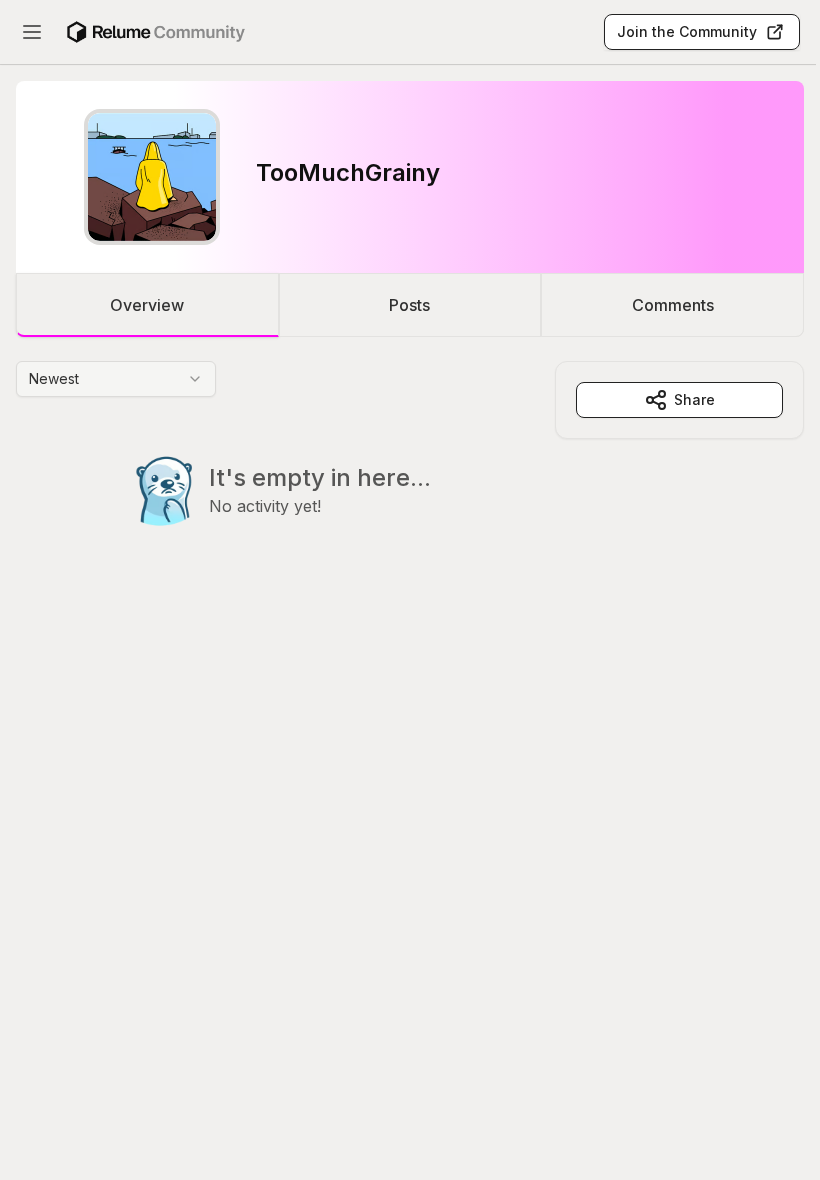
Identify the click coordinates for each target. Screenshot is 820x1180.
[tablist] (410, 305)
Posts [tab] (409, 305)
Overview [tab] (147, 305)
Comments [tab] (673, 305)
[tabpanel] (410, 484)
